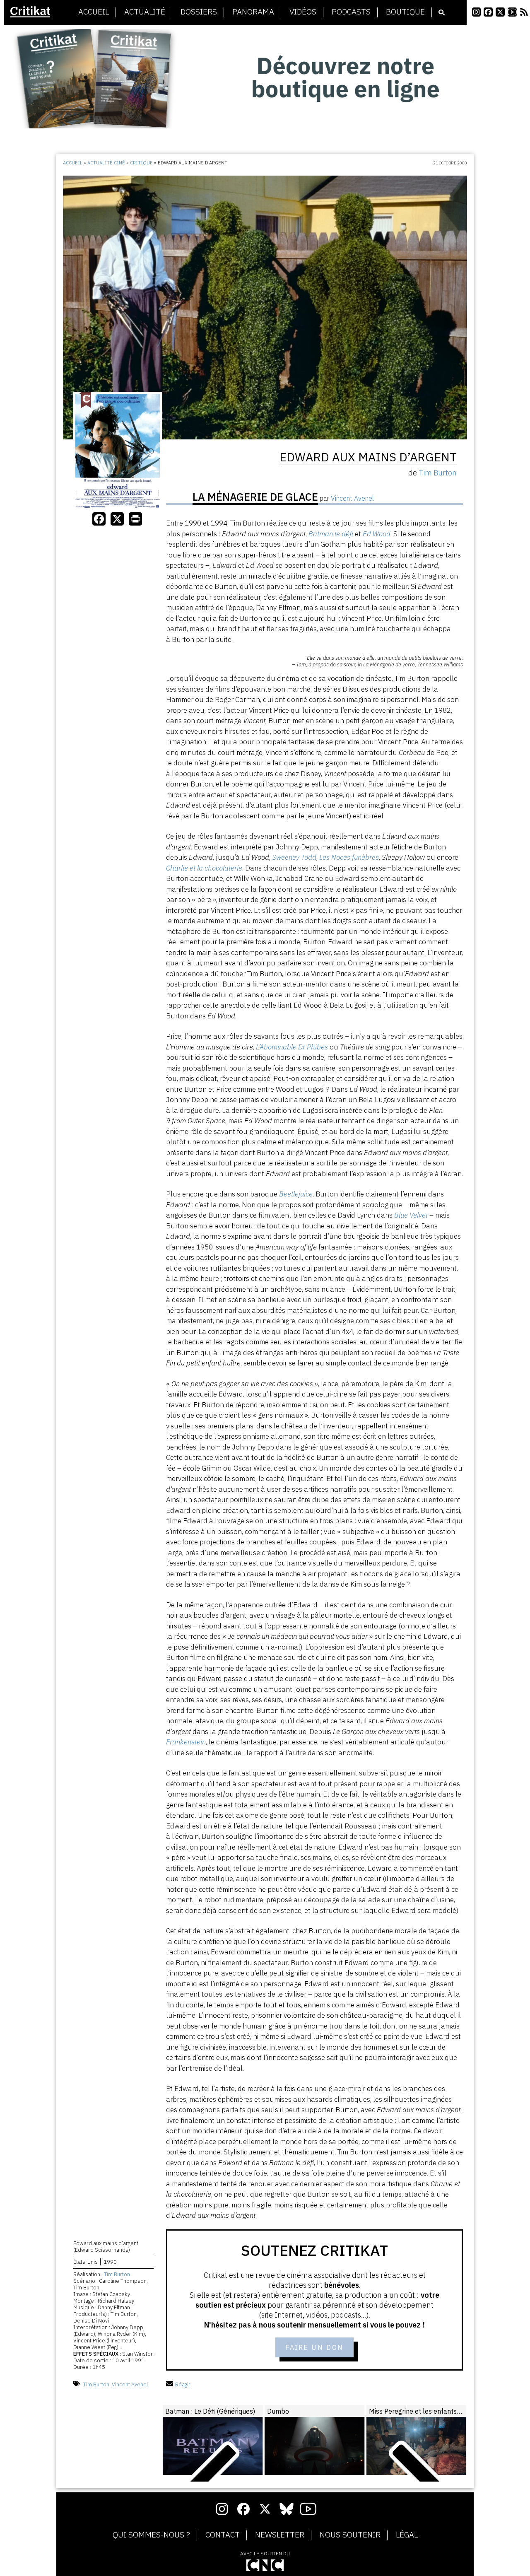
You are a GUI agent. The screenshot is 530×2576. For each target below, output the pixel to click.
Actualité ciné (106, 163)
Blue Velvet (411, 1215)
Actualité (145, 12)
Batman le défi (331, 534)
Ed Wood (377, 534)
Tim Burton (117, 2274)
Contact (223, 2535)
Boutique (405, 12)
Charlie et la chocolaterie (204, 868)
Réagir (183, 2384)
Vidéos (303, 12)
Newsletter (280, 2535)
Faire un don (314, 2347)
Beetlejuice (296, 1194)
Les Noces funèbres (349, 857)
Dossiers (199, 12)
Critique (141, 163)
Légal (407, 2535)
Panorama (253, 12)
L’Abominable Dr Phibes (292, 1047)
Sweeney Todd (294, 857)
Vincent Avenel (130, 2384)
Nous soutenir (350, 2535)
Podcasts (351, 12)
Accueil (94, 12)
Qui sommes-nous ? (151, 2535)
